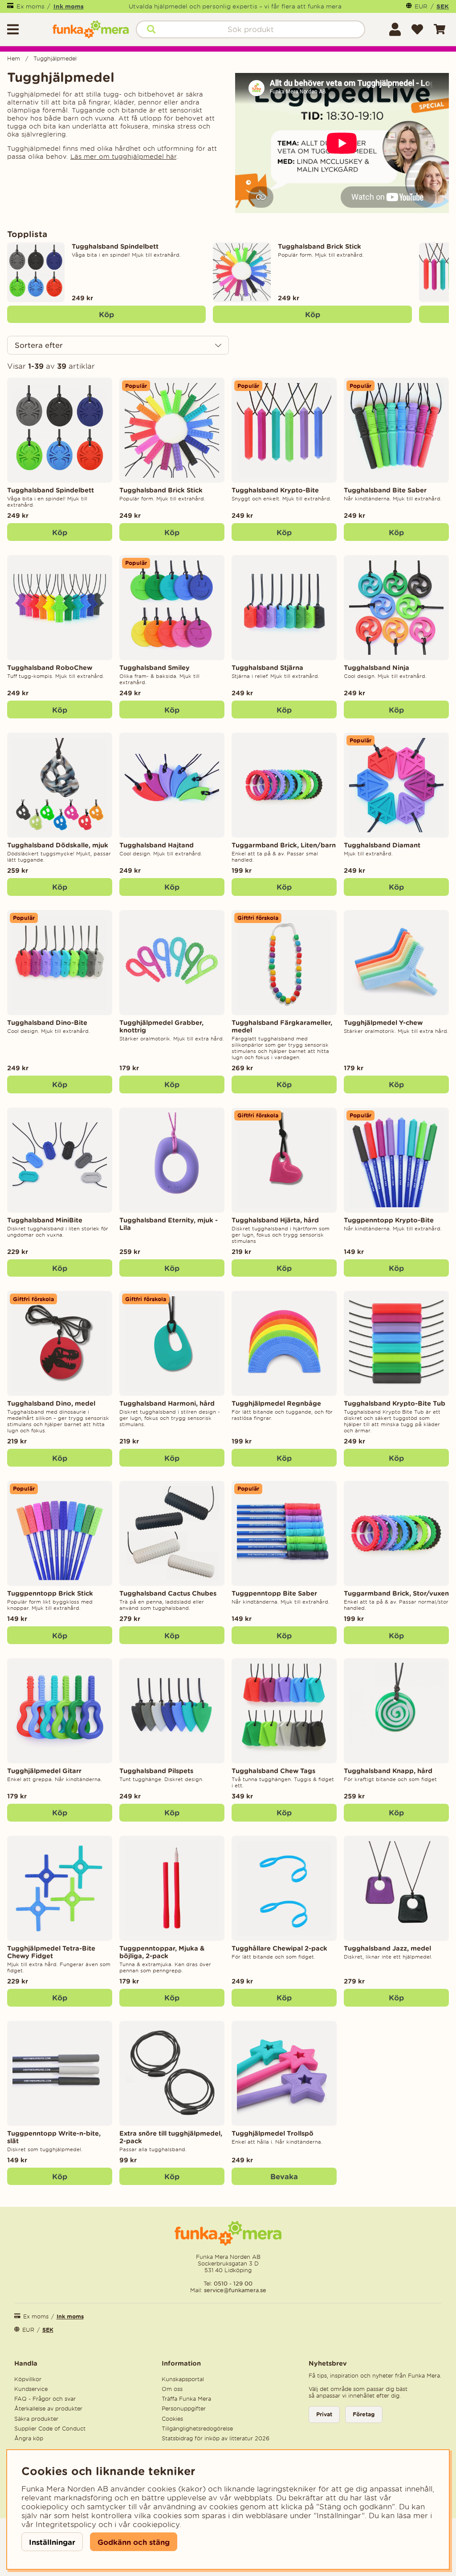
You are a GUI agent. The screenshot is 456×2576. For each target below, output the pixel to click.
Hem (14, 58)
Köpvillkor (28, 2379)
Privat (324, 2414)
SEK (443, 6)
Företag (364, 2414)
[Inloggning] (395, 29)
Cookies (172, 2419)
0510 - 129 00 (233, 2284)
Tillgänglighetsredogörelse (197, 2429)
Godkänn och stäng (134, 2542)
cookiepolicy (156, 2524)
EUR (421, 6)
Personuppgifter (184, 2409)
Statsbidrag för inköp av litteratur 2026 (216, 2438)
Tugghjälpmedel (55, 58)
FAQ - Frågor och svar (45, 2399)
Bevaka (284, 2176)
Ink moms (69, 6)
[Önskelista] (417, 29)
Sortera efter (39, 345)
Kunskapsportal (183, 2379)
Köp (106, 314)
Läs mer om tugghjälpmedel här (123, 157)
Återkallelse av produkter (48, 2409)
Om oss (172, 2389)
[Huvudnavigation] (26, 29)
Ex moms (31, 6)
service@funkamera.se (234, 2290)
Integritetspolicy (66, 2524)
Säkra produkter (36, 2419)
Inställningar (52, 2542)
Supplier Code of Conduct (50, 2429)
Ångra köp (29, 2438)
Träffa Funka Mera (186, 2399)
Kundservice (31, 2389)
